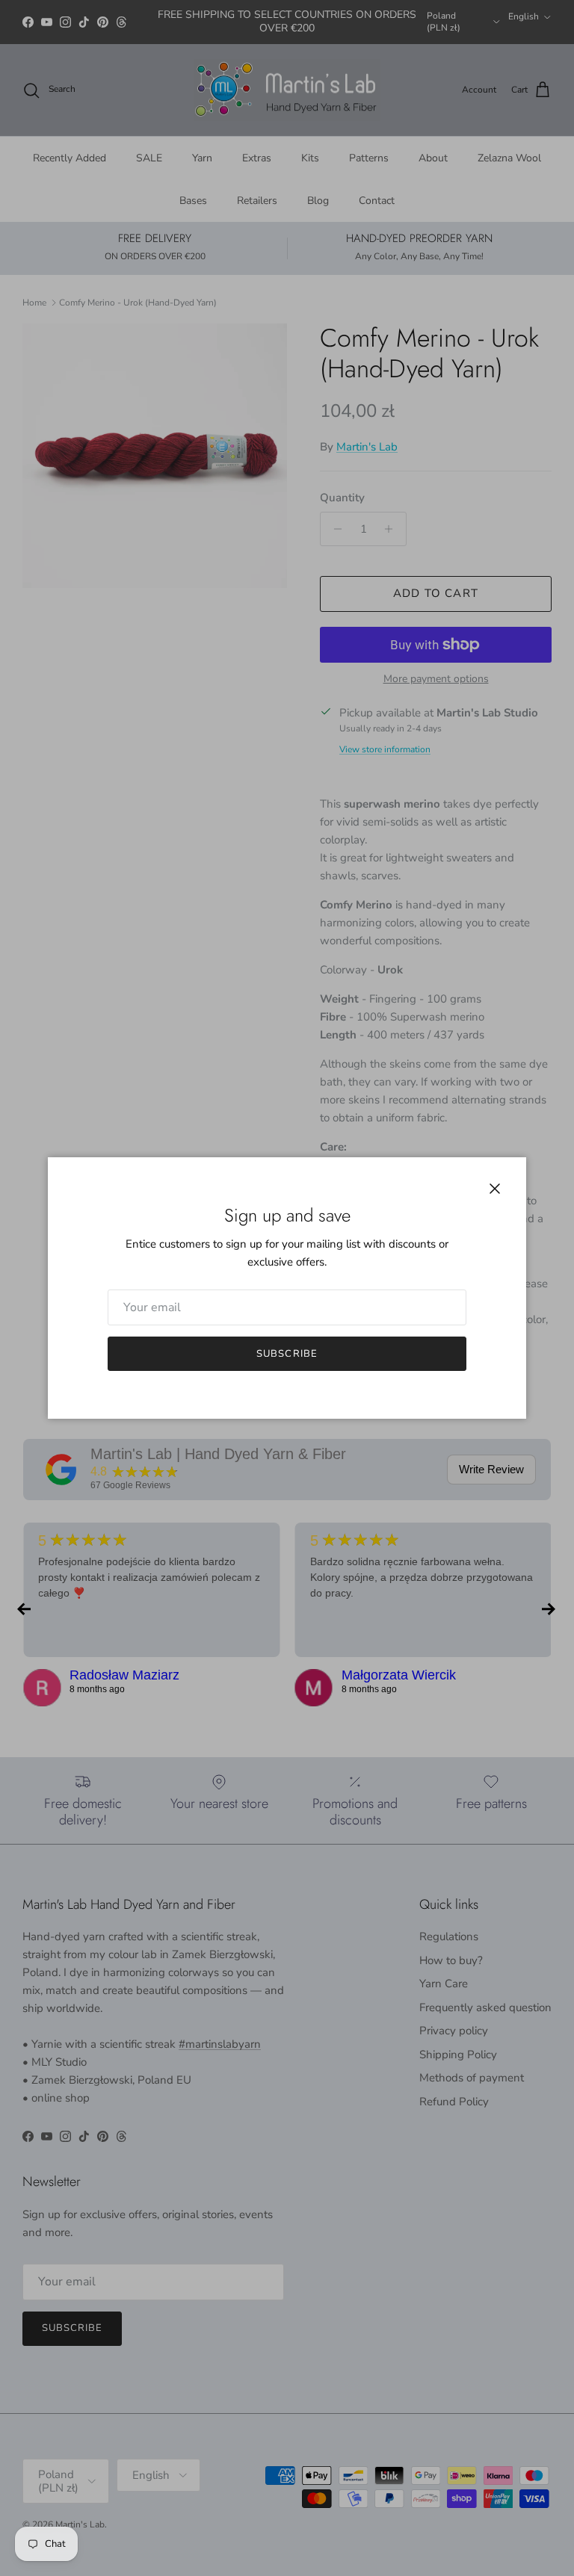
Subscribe (287, 1354)
